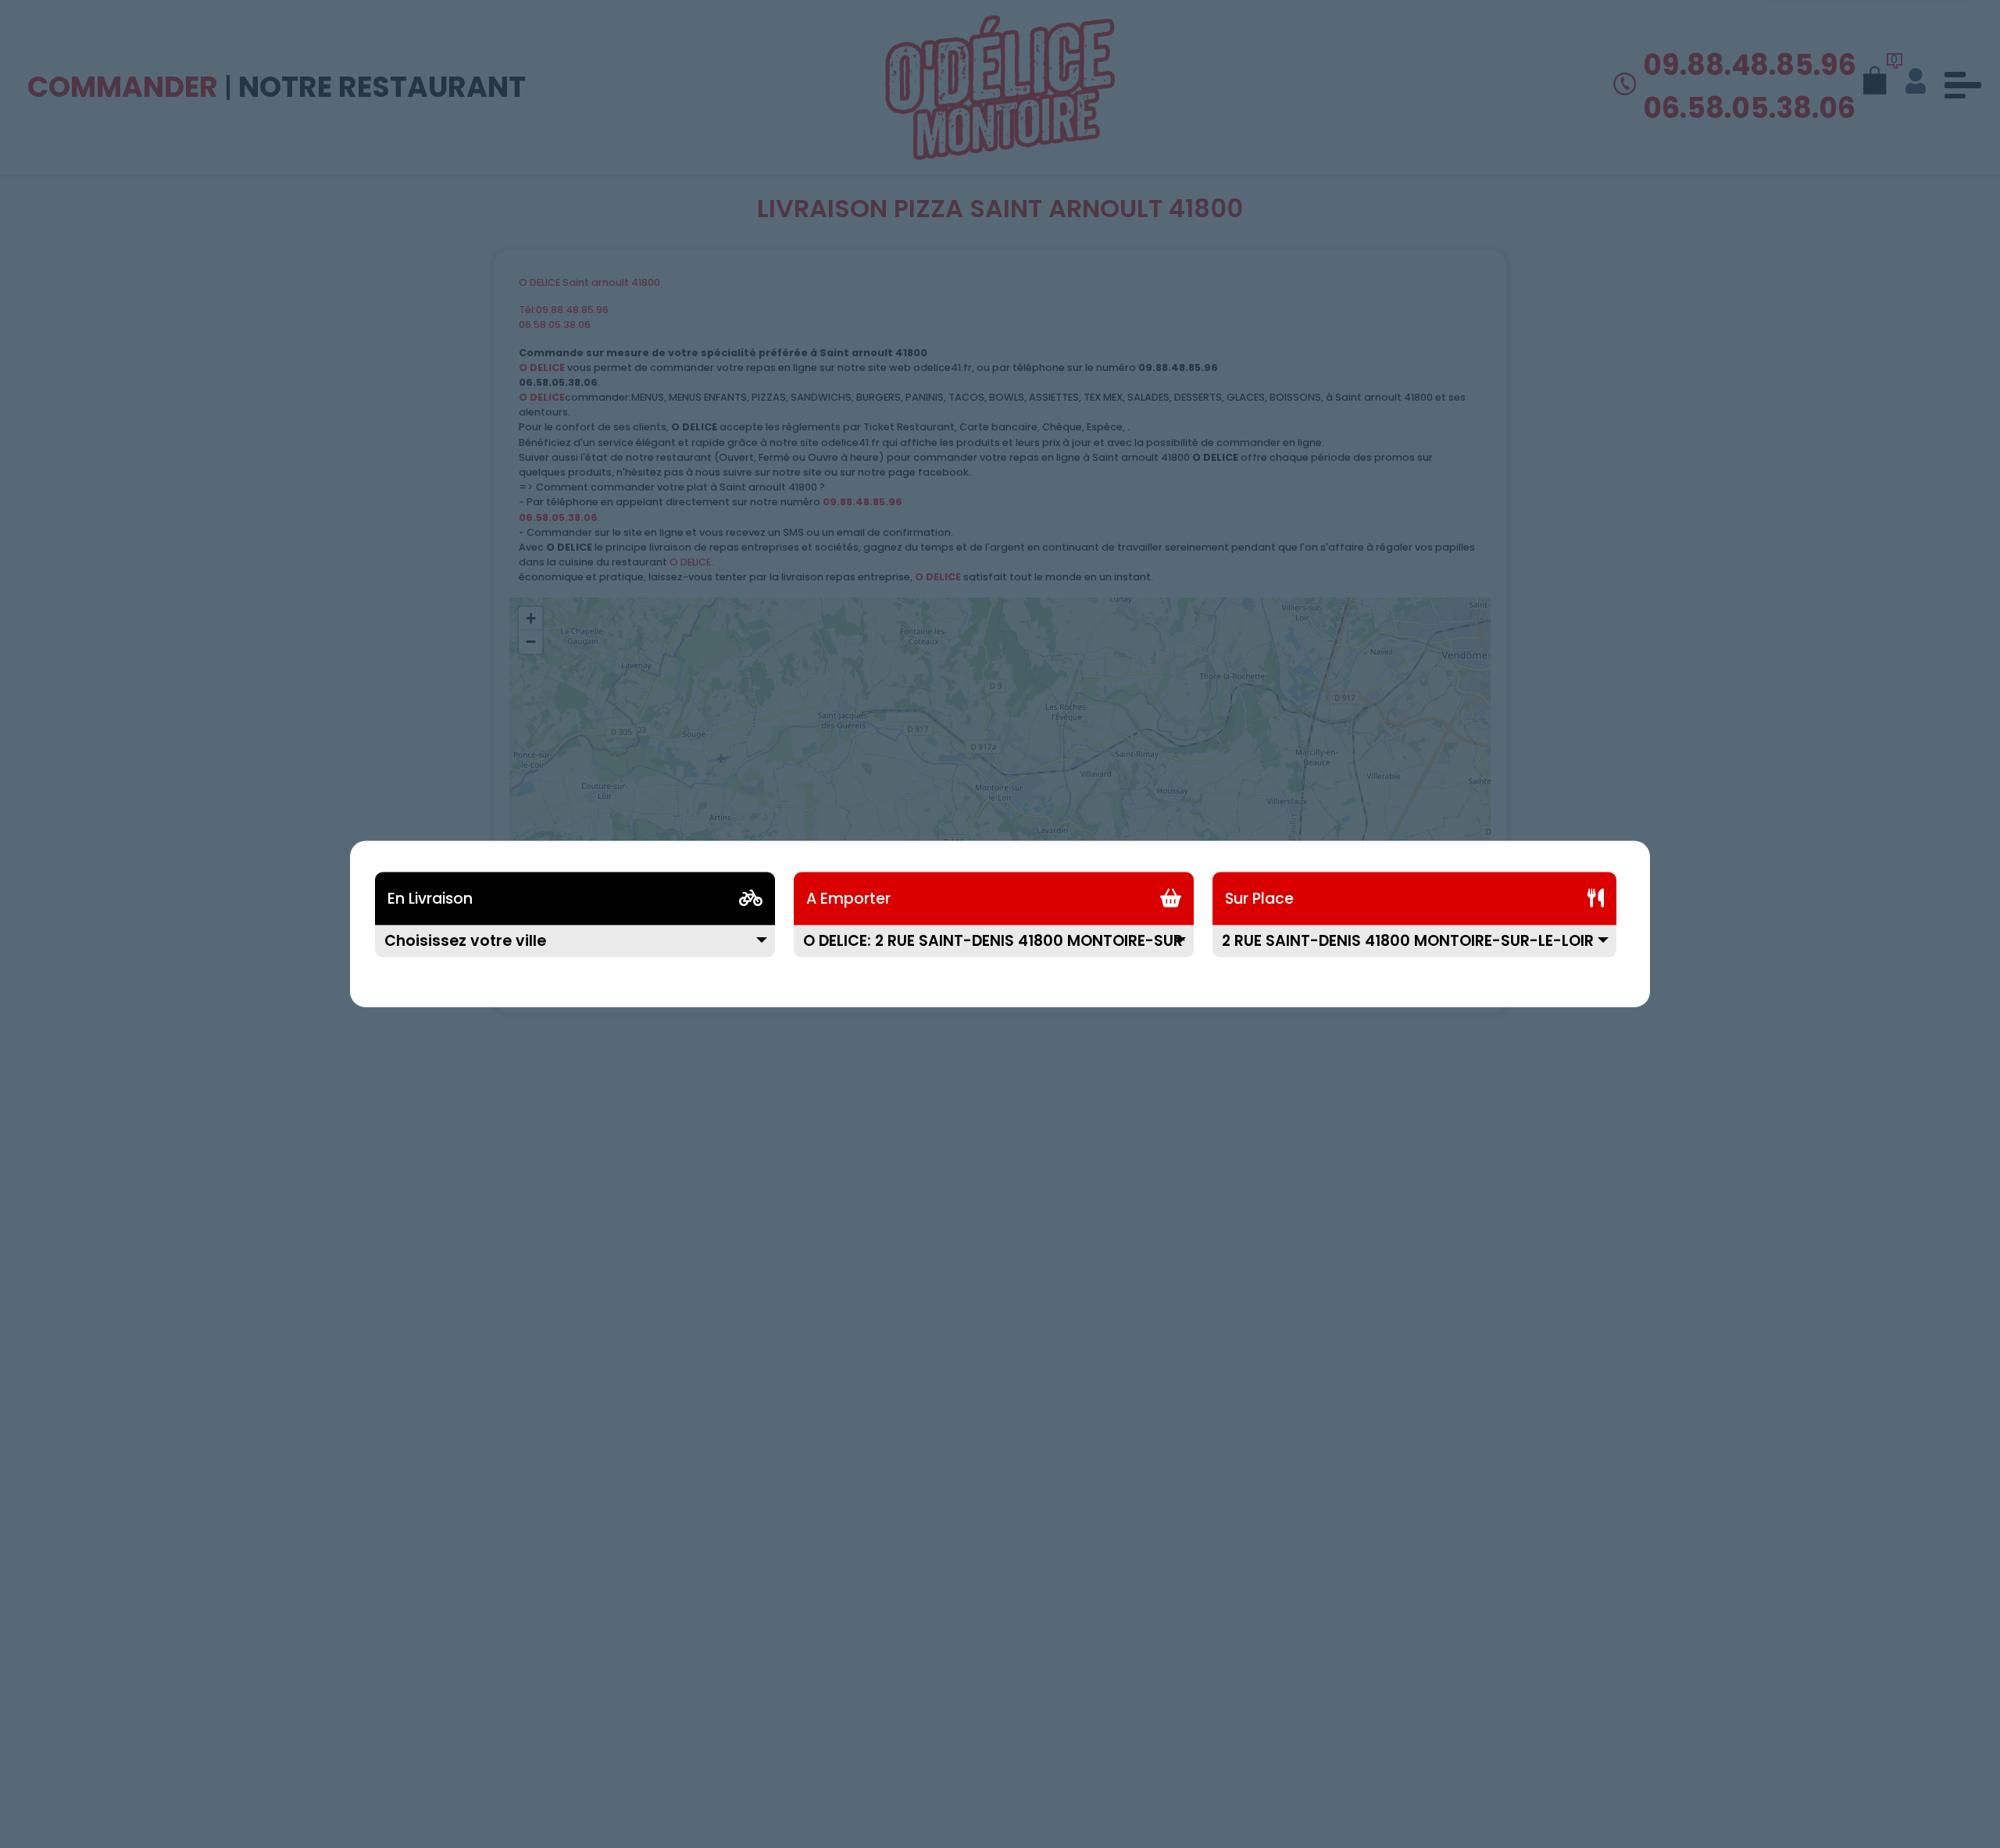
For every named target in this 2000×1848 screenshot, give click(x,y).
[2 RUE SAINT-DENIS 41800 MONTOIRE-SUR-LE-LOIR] (1414, 951)
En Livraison (430, 899)
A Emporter (848, 899)
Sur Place (1259, 899)
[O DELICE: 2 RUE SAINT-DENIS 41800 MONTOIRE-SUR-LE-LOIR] (994, 951)
